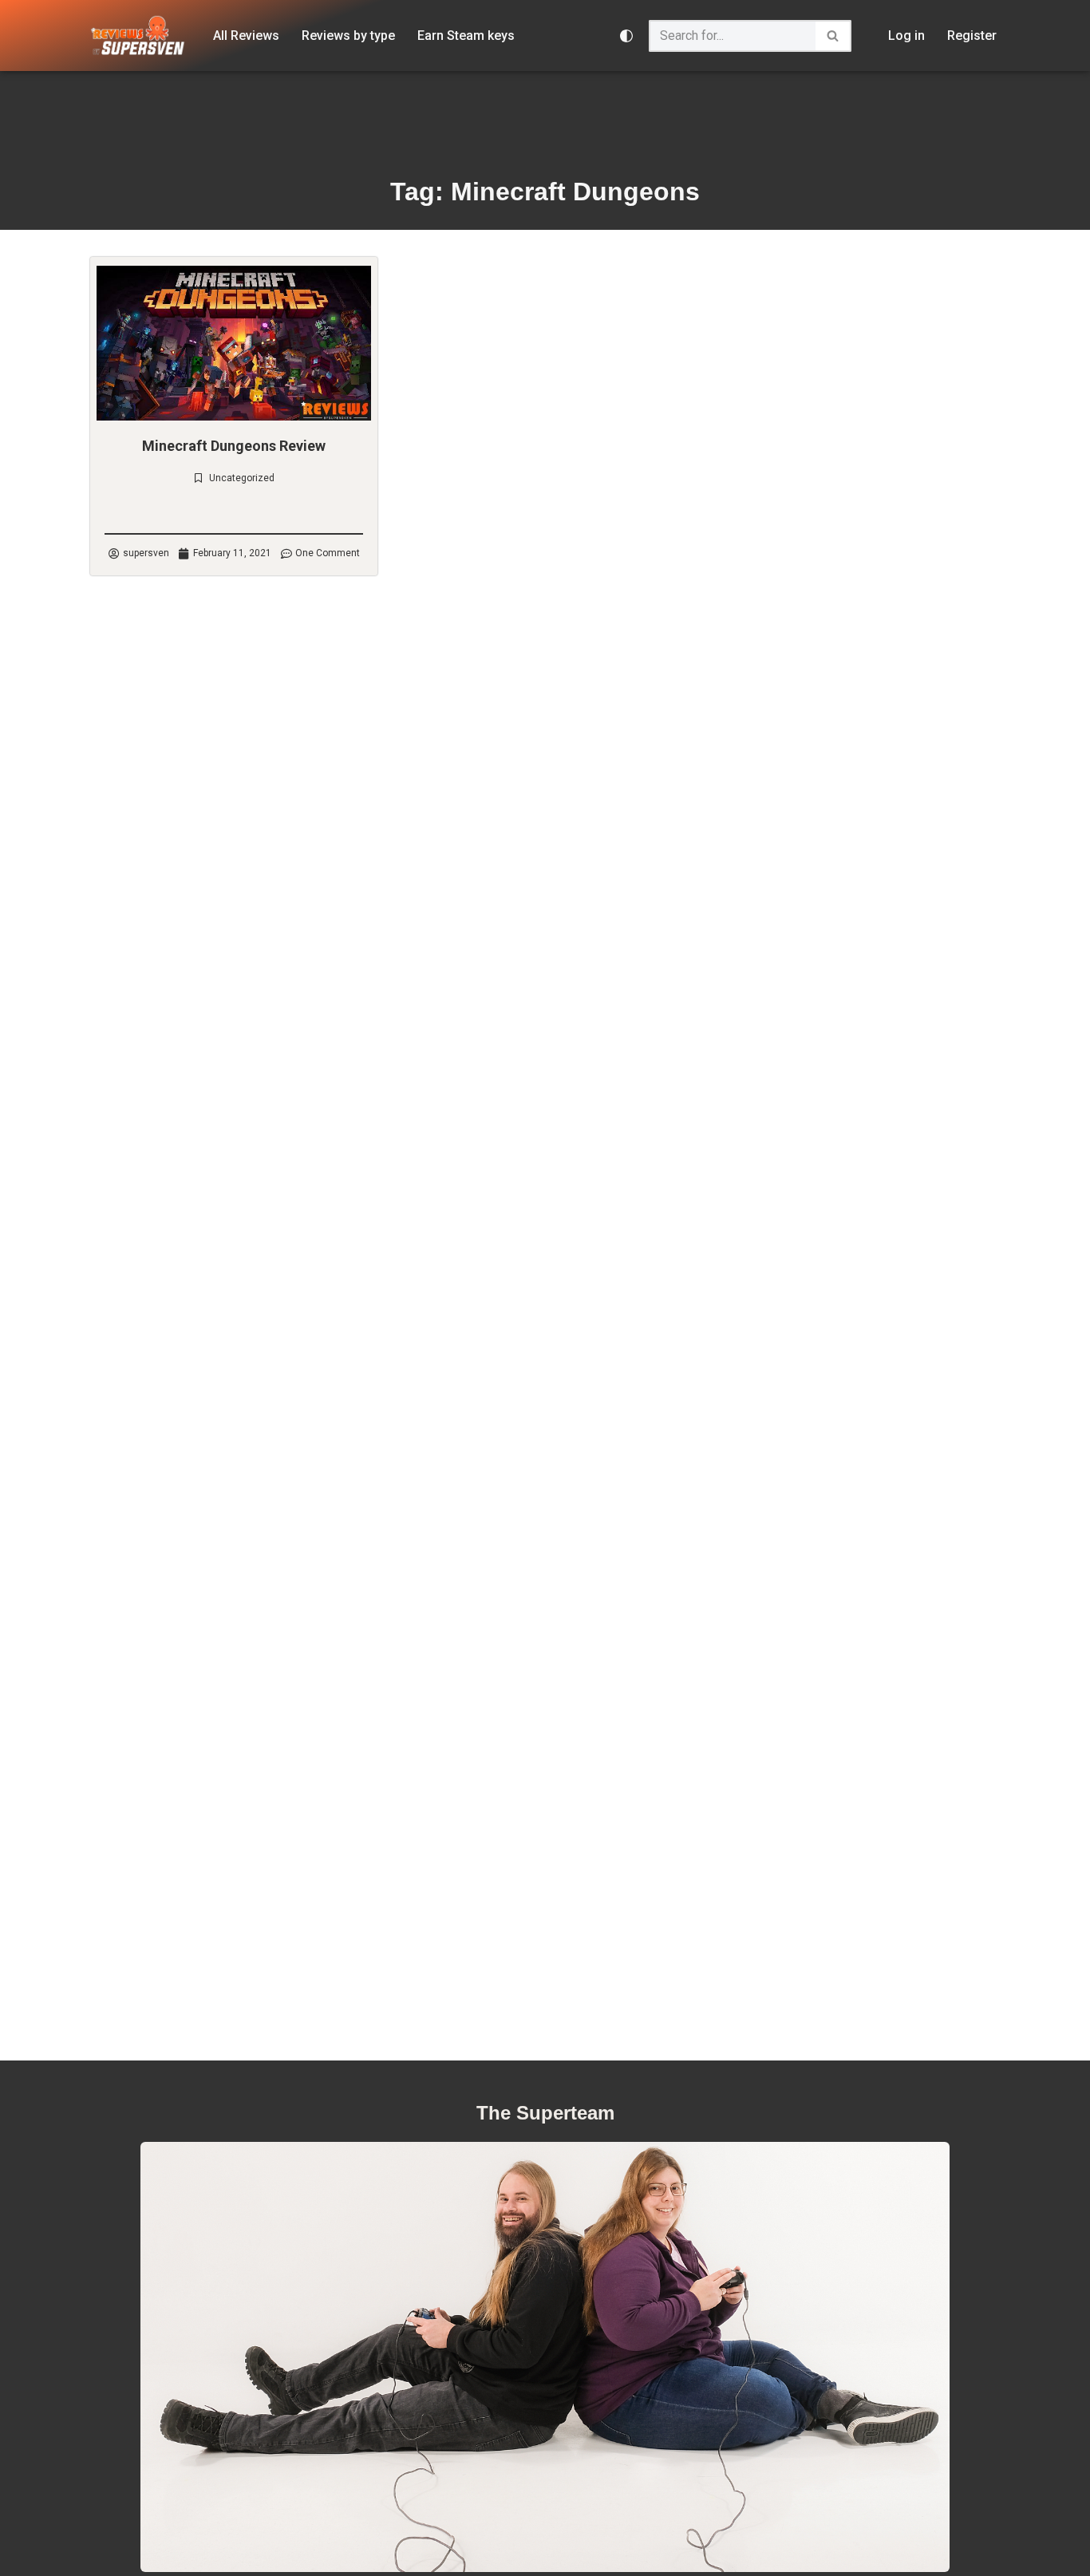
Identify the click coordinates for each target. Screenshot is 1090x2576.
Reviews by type (348, 36)
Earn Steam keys (466, 36)
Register (972, 36)
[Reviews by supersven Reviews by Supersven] (138, 36)
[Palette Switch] (626, 36)
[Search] (833, 36)
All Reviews (246, 36)
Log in (906, 36)
